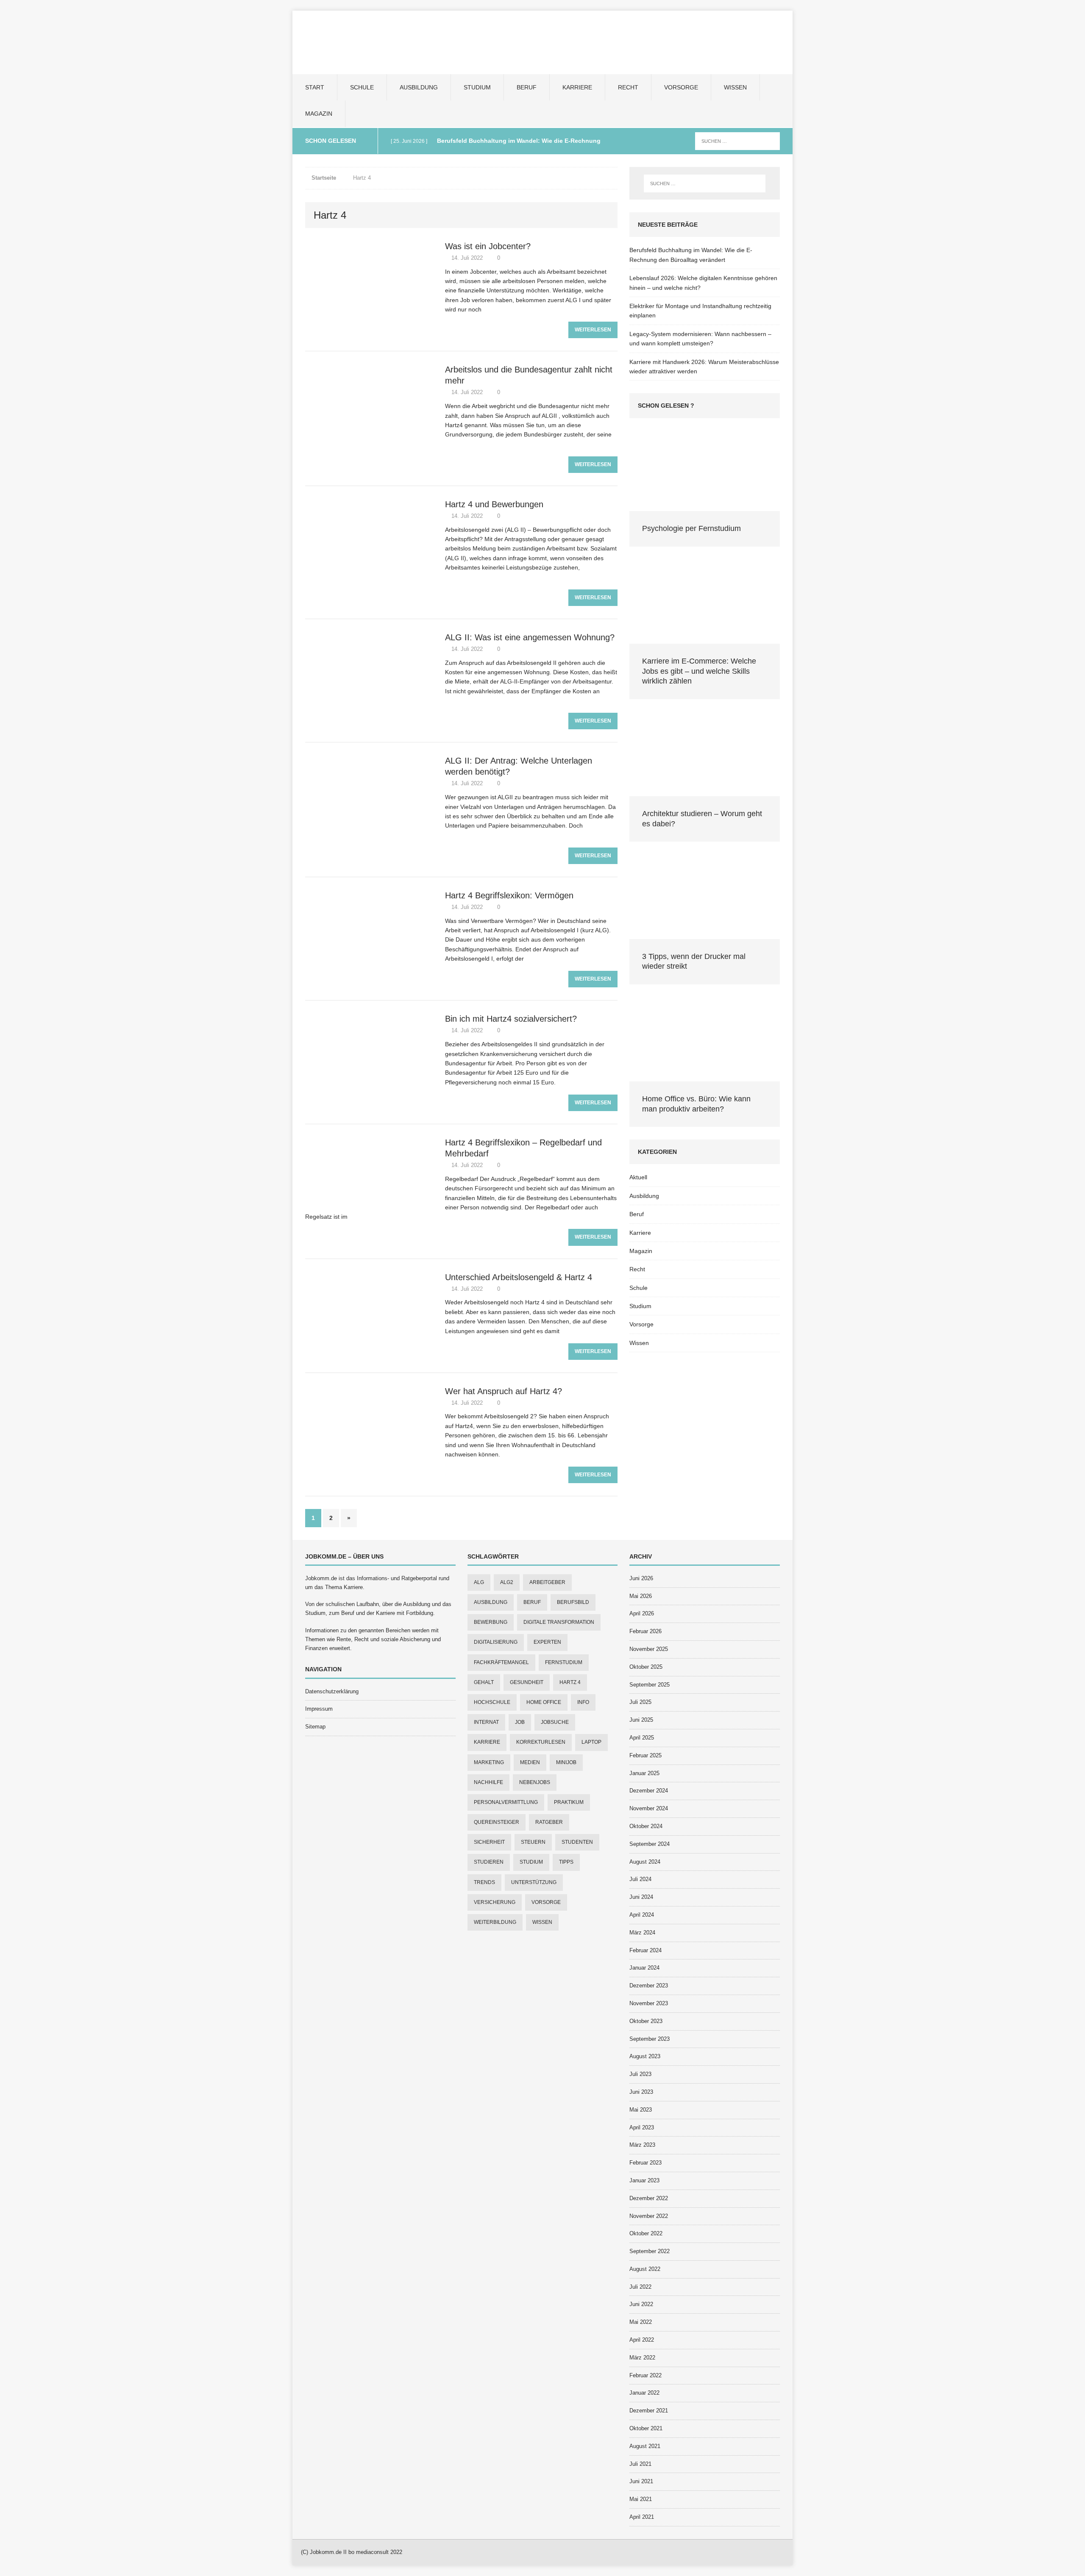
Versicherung (495, 1902)
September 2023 (650, 2039)
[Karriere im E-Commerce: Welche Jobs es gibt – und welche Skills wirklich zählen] (705, 639)
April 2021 (642, 2517)
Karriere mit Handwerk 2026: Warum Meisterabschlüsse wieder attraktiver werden (704, 367)
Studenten (577, 1842)
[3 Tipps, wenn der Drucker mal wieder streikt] (705, 934)
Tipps (566, 1862)
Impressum (319, 1709)
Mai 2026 (641, 1596)
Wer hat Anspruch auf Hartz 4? (504, 1391)
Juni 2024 (641, 1897)
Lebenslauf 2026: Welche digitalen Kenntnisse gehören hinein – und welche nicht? (703, 283)
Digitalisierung (496, 1642)
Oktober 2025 (646, 1667)
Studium (477, 87)
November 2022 (649, 2216)
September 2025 (650, 1685)
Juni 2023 (641, 2092)
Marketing (489, 1762)
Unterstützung (534, 1882)
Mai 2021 (641, 2499)
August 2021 (645, 2446)
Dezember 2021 (649, 2411)
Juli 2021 (640, 2464)
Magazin (319, 114)
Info (583, 1702)
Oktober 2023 (646, 2021)
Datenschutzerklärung (332, 1691)
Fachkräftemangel (501, 1662)
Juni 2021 (641, 2481)
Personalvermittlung (506, 1802)
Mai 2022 (641, 2322)
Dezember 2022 (649, 2198)
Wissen (735, 87)
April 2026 (642, 1613)
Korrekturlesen (541, 1742)
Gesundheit (527, 1682)
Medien (530, 1762)
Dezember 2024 (649, 1791)
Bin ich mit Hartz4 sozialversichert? (511, 1019)
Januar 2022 (644, 2393)
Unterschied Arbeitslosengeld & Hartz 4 (519, 1277)
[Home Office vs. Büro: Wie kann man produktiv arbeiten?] (705, 1077)
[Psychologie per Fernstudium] (705, 506)
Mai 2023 (641, 2110)
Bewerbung (491, 1622)
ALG (479, 1582)
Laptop (591, 1742)
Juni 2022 (641, 2304)
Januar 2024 (644, 1968)
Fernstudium (564, 1662)
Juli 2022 (640, 2287)
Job (520, 1722)
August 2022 (645, 2269)
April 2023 (642, 2127)
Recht (628, 87)
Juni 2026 (641, 1578)
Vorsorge (681, 87)
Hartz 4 (570, 1682)
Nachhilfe (488, 1782)
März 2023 (642, 2145)
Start (315, 87)
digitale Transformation (559, 1622)
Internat (486, 1722)
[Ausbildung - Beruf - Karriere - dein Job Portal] (542, 42)
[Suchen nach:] (737, 141)
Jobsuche (555, 1722)
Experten (547, 1642)
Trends (484, 1882)
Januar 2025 (644, 1773)
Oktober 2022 (646, 2233)
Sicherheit (489, 1842)
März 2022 (642, 2358)
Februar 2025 (645, 1755)
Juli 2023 (640, 2074)
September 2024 (650, 1844)
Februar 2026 (645, 1631)
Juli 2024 (640, 1879)
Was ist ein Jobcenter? (488, 246)
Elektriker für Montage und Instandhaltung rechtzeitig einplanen (700, 311)
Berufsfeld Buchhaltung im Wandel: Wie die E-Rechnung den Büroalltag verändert (691, 255)
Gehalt (484, 1682)
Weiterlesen (593, 330)
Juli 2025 (640, 1702)
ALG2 (507, 1582)
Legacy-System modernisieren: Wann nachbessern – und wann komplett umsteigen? (700, 339)
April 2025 (642, 1738)
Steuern (533, 1842)
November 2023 (649, 2003)
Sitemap (315, 1727)
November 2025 (649, 1649)
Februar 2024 (645, 1950)
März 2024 (642, 1933)
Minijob (566, 1762)
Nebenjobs (535, 1782)
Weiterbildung (495, 1922)
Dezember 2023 (649, 1985)
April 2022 (642, 2340)
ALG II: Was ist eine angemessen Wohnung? (530, 637)
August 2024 (645, 1862)
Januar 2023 (644, 2180)
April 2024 (642, 1915)
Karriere (577, 87)
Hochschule (492, 1702)
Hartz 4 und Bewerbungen (494, 504)
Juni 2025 (641, 1720)
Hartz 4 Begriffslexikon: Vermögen (509, 895)
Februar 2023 (645, 2163)
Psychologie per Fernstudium (691, 528)
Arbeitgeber (547, 1582)
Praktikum (569, 1802)
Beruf (527, 87)
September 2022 (650, 2251)
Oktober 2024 (646, 1826)
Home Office (544, 1702)
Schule (362, 87)
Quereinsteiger (497, 1822)
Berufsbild (573, 1602)
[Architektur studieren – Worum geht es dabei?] (705, 792)
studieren (489, 1862)
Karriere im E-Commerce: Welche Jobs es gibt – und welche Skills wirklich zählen (699, 671)
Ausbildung (419, 87)
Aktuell (638, 1177)
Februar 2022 (645, 2375)
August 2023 (645, 2056)
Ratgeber (549, 1822)
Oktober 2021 (646, 2428)
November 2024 (649, 1808)
